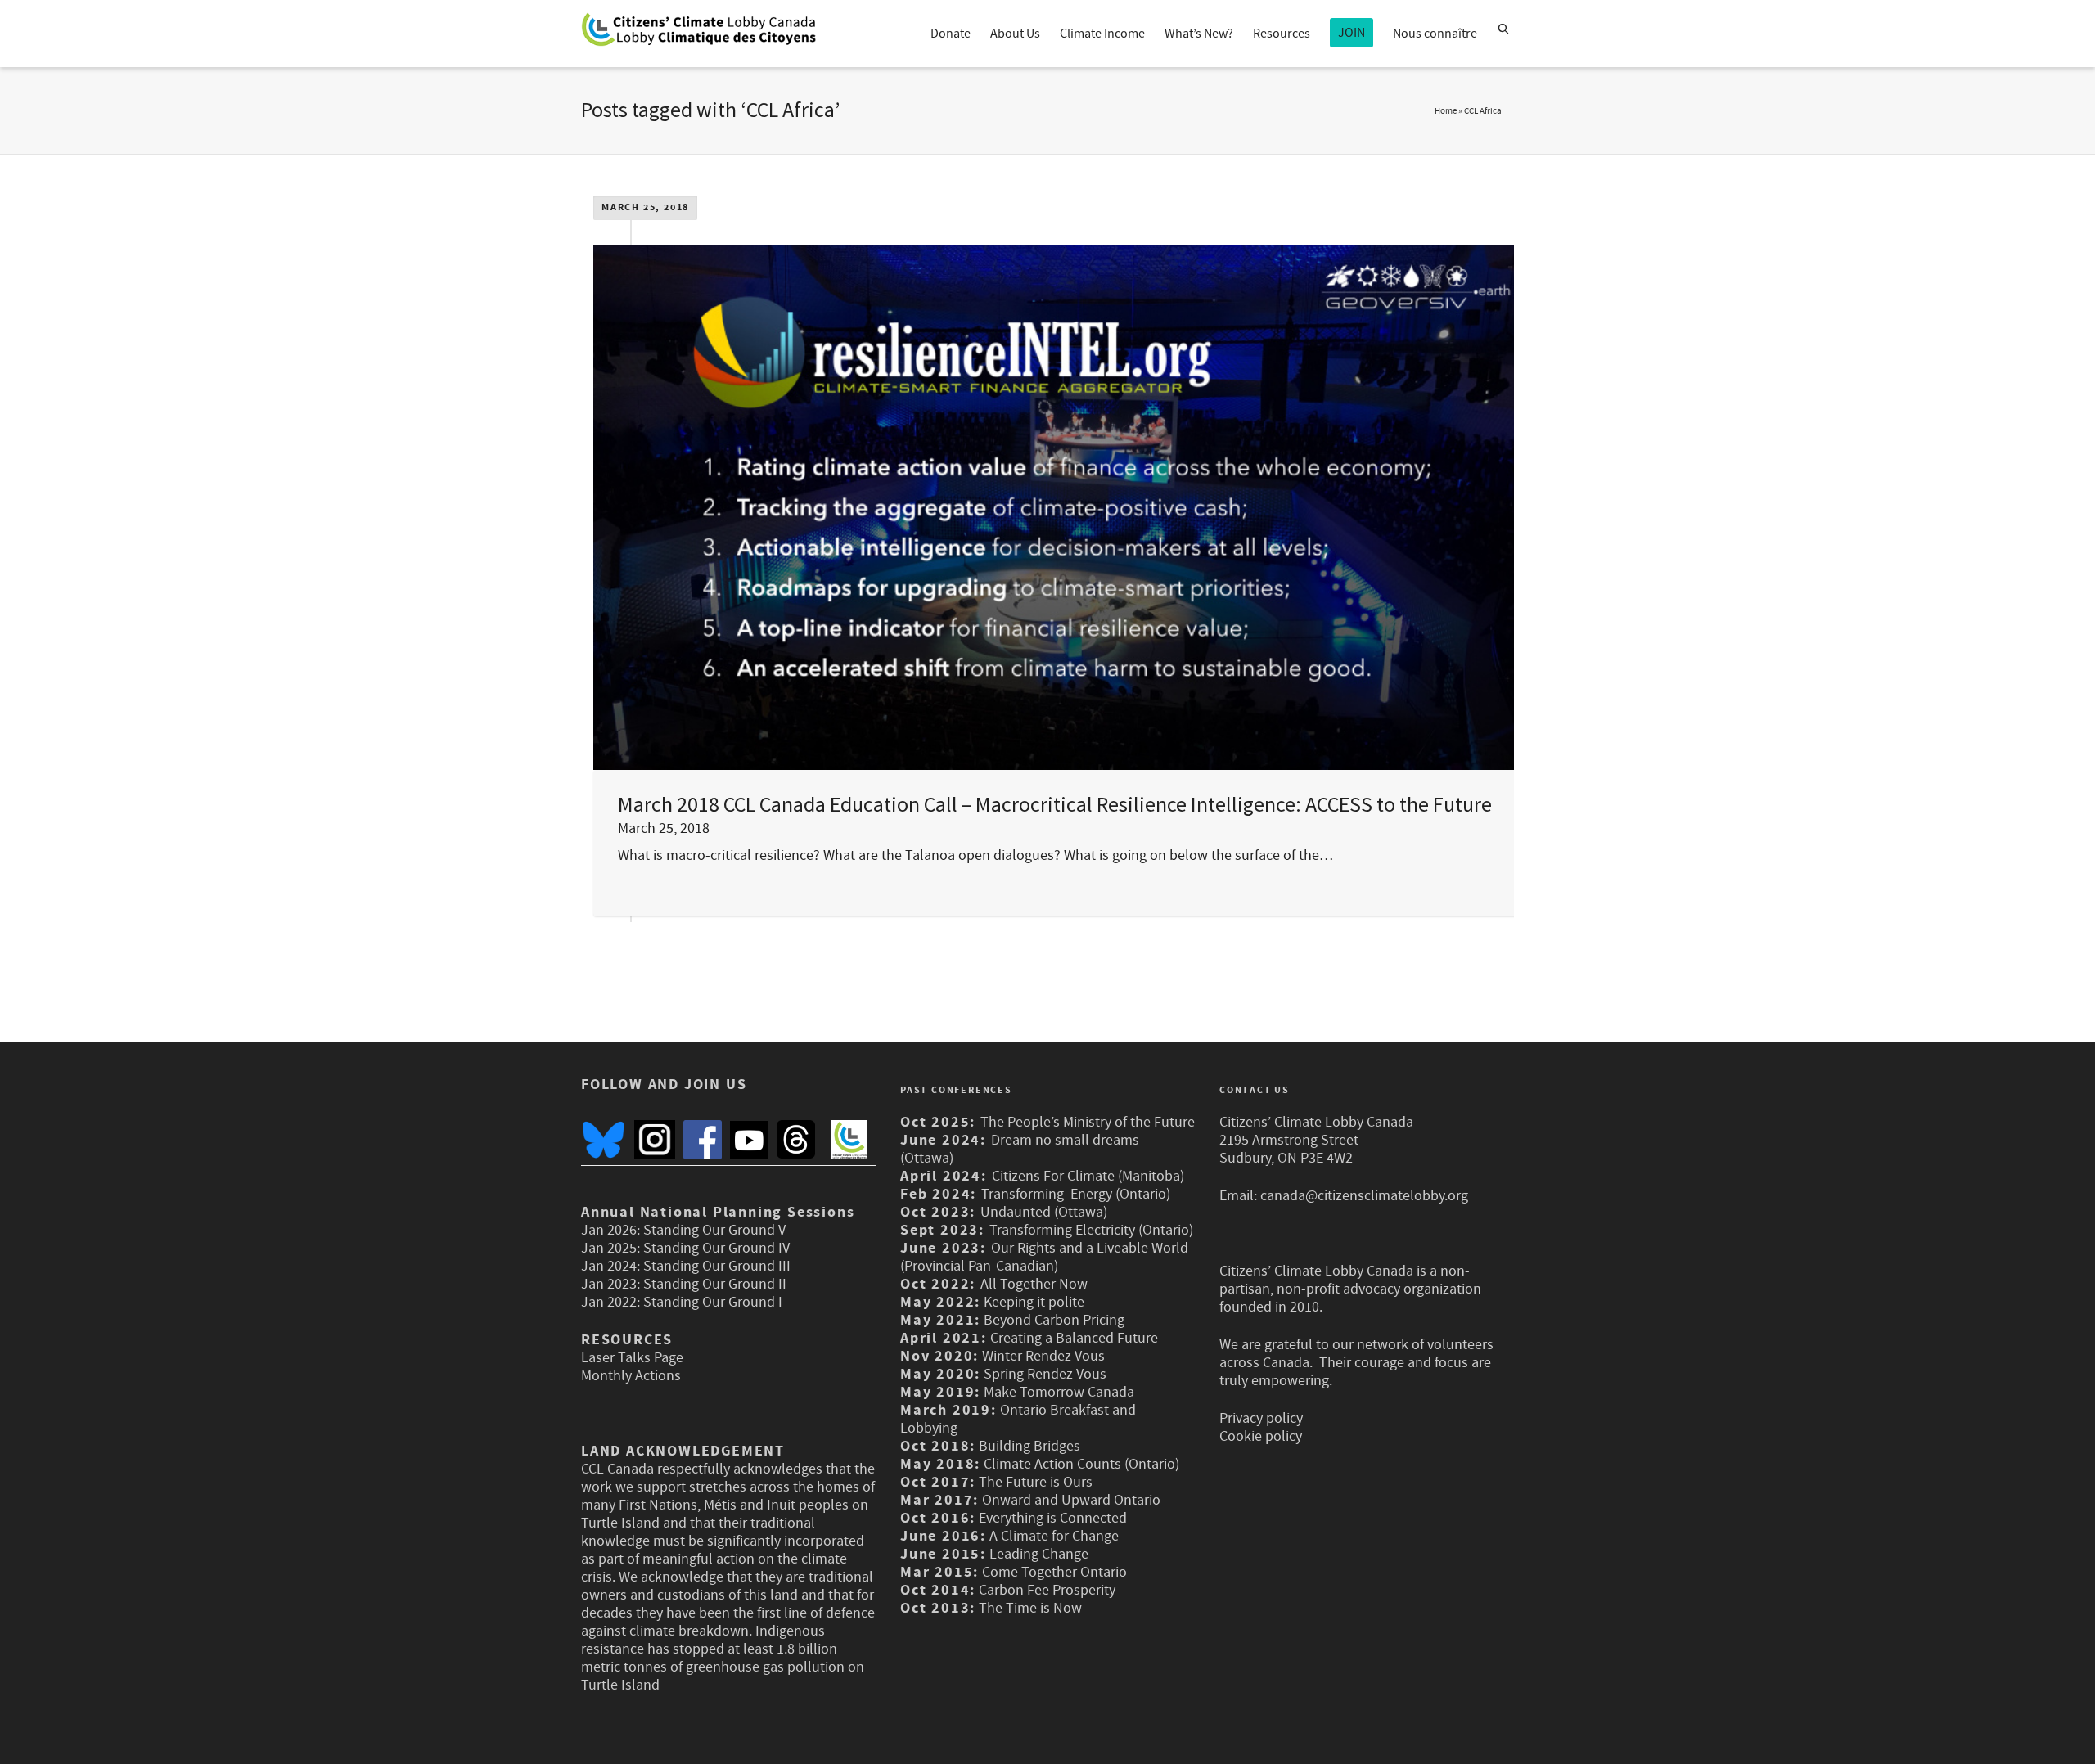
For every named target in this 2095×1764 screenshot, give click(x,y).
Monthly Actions (631, 1376)
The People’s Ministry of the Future (1088, 1122)
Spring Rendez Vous (1045, 1374)
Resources (1282, 34)
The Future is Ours (1036, 1482)
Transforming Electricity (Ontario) (1091, 1230)
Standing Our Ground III (717, 1266)
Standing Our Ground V (714, 1230)
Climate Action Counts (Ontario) (1081, 1464)
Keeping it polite (1032, 1302)
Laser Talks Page (632, 1358)
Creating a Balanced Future (1074, 1338)
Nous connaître (1435, 34)
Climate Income (1102, 34)
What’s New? (1199, 34)
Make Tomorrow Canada (1059, 1392)
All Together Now (1034, 1284)
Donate (951, 34)
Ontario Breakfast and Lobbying (1018, 1419)
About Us (1015, 34)
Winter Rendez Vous (1043, 1356)
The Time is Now (1030, 1608)
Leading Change (1039, 1554)
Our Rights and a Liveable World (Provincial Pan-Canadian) (1044, 1257)
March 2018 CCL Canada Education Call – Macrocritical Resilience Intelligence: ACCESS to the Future (1055, 804)
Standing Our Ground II (715, 1284)
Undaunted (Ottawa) (1044, 1212)
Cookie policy (1261, 1436)
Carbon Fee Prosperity (1047, 1590)
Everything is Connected (1053, 1518)
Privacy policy (1261, 1418)
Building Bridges (1029, 1446)
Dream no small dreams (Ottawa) (1020, 1149)
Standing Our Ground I (713, 1302)
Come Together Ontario (1054, 1572)
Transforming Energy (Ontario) (1077, 1194)
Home (1446, 111)
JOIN (1352, 33)
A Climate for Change (1052, 1536)
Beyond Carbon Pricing (1054, 1320)
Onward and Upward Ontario (1071, 1500)
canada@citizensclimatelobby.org (1364, 1196)
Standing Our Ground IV (716, 1248)
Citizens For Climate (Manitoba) (1088, 1176)
